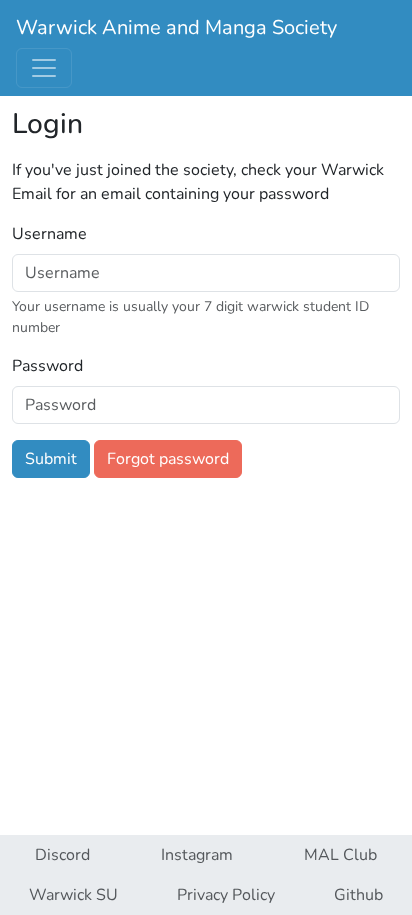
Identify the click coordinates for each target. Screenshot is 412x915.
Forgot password (168, 459)
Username (49, 234)
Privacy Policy (226, 895)
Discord (62, 855)
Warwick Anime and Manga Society (176, 27)
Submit (51, 459)
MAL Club (340, 855)
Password (47, 366)
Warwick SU (73, 895)
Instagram (197, 855)
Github (358, 895)
